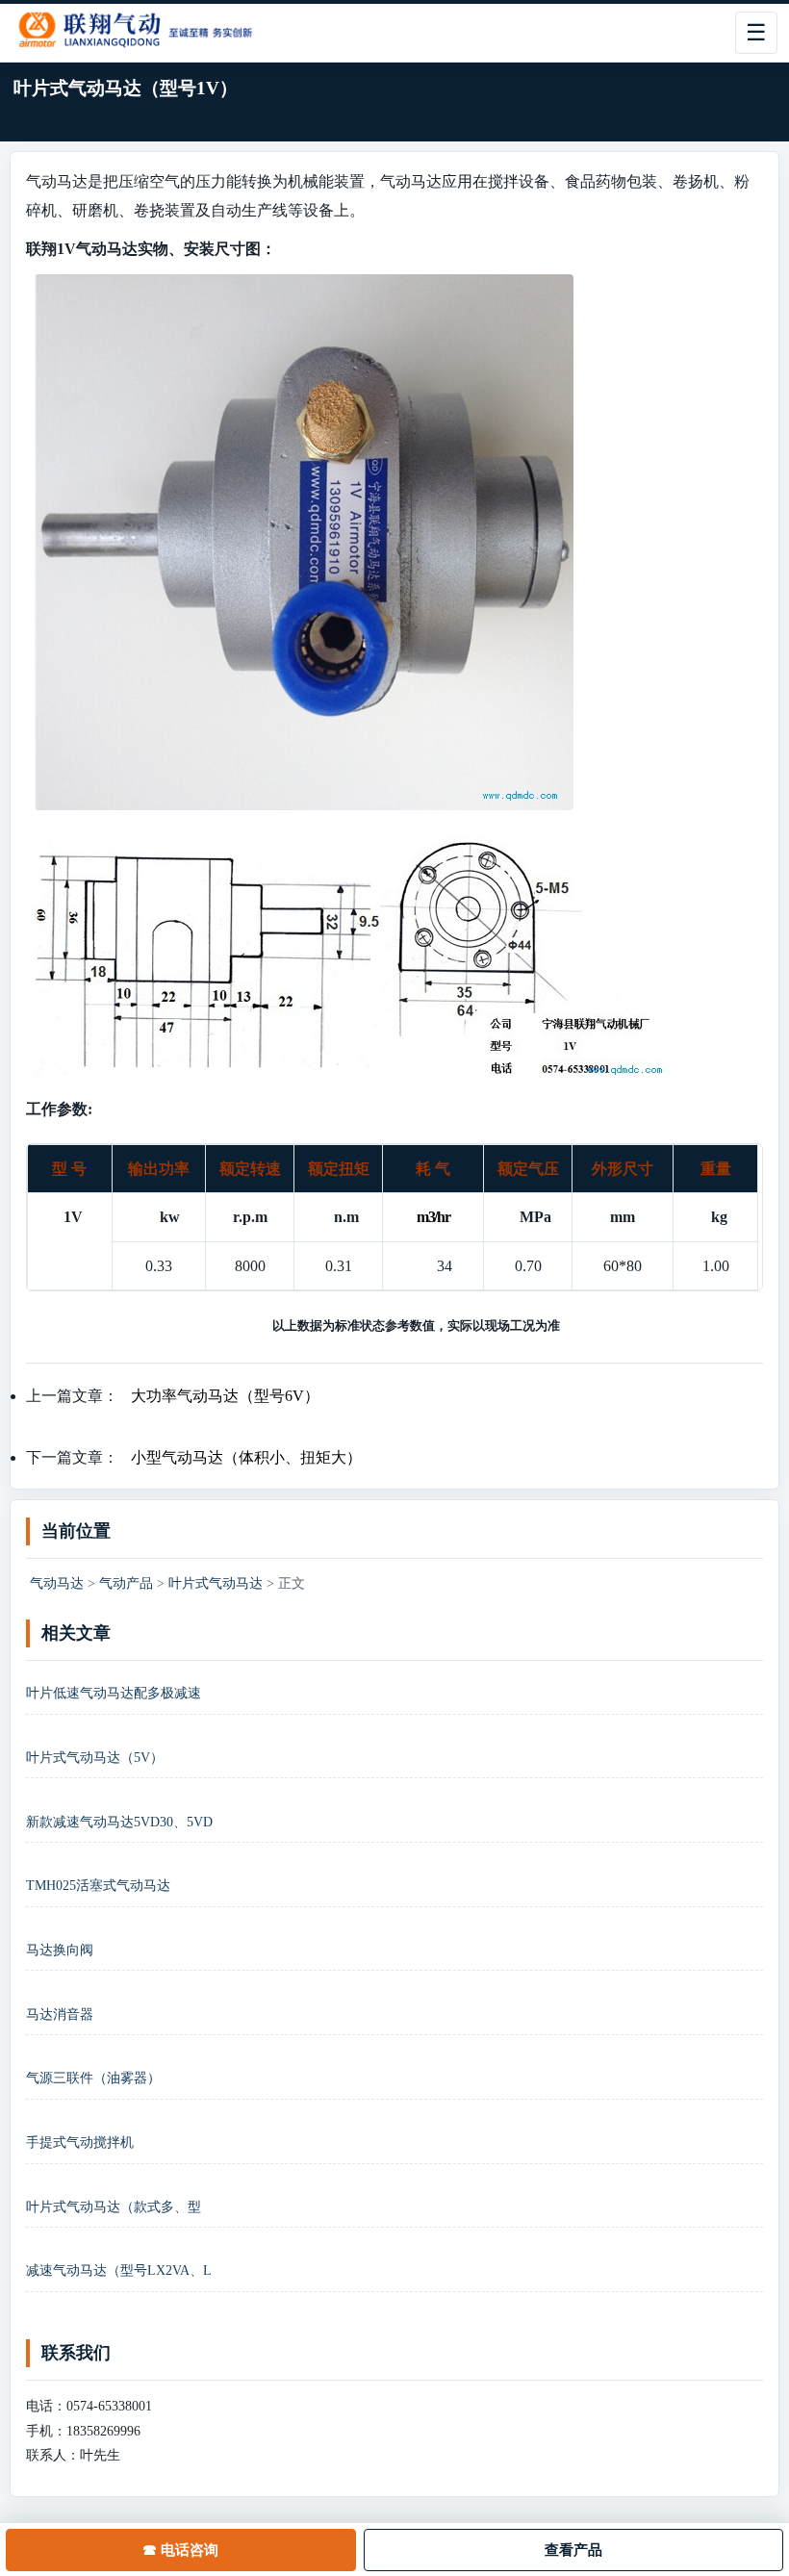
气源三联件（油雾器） (93, 2078)
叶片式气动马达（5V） (95, 1758)
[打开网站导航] (756, 33)
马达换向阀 (60, 1950)
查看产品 (573, 2550)
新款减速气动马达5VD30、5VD (119, 1822)
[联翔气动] (146, 33)
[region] (394, 1218)
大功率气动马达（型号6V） (225, 1396)
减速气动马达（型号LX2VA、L (119, 2270)
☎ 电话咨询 (180, 2550)
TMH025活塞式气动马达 (98, 1886)
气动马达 (57, 1583)
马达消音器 (60, 2015)
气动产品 (126, 1583)
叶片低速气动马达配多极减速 (114, 1693)
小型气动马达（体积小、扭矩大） (246, 1457)
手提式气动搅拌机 (80, 2142)
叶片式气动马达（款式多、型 (114, 2207)
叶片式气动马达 (216, 1583)
